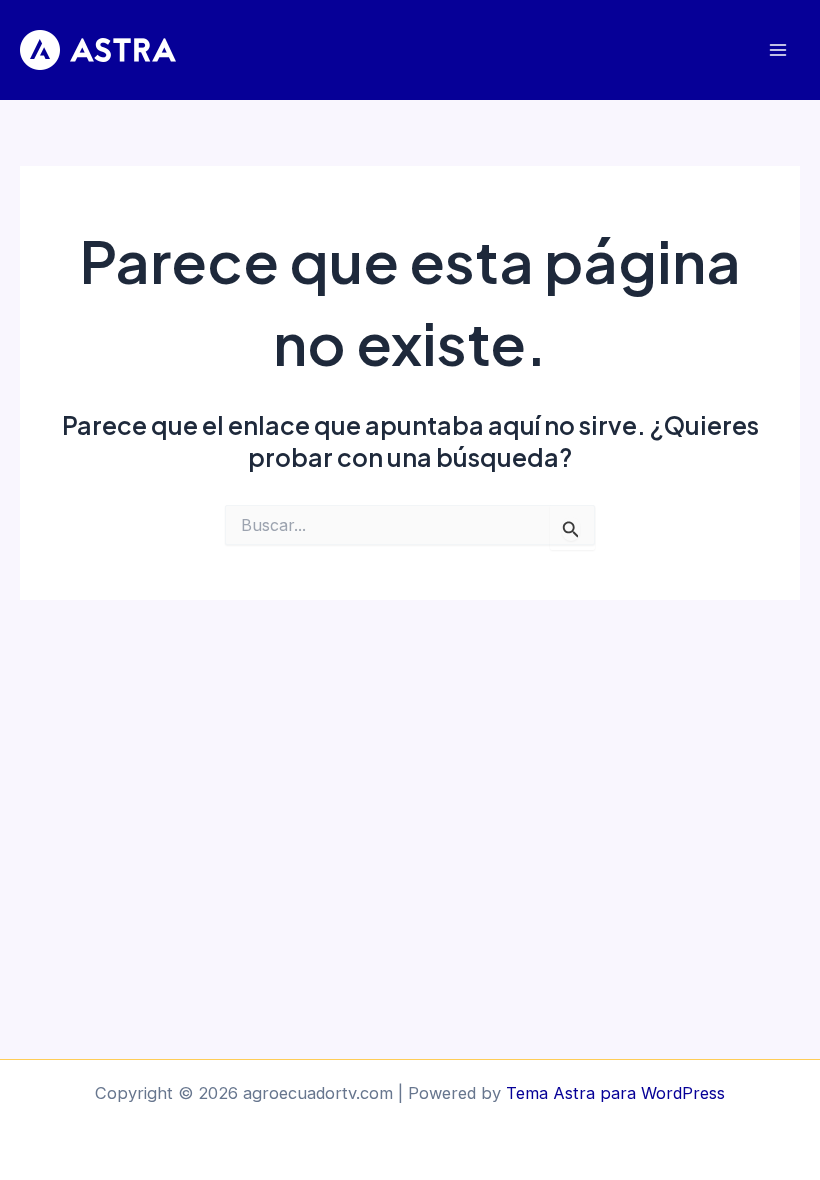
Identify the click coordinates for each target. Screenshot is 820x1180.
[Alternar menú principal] (777, 50)
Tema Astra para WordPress (615, 1093)
